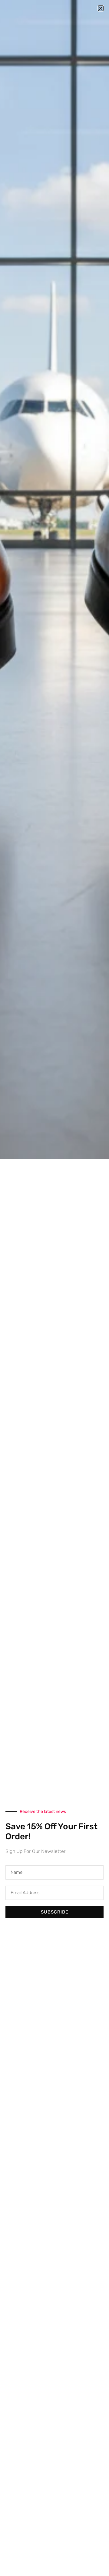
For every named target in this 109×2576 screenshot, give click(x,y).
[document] (54, 1288)
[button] (101, 8)
